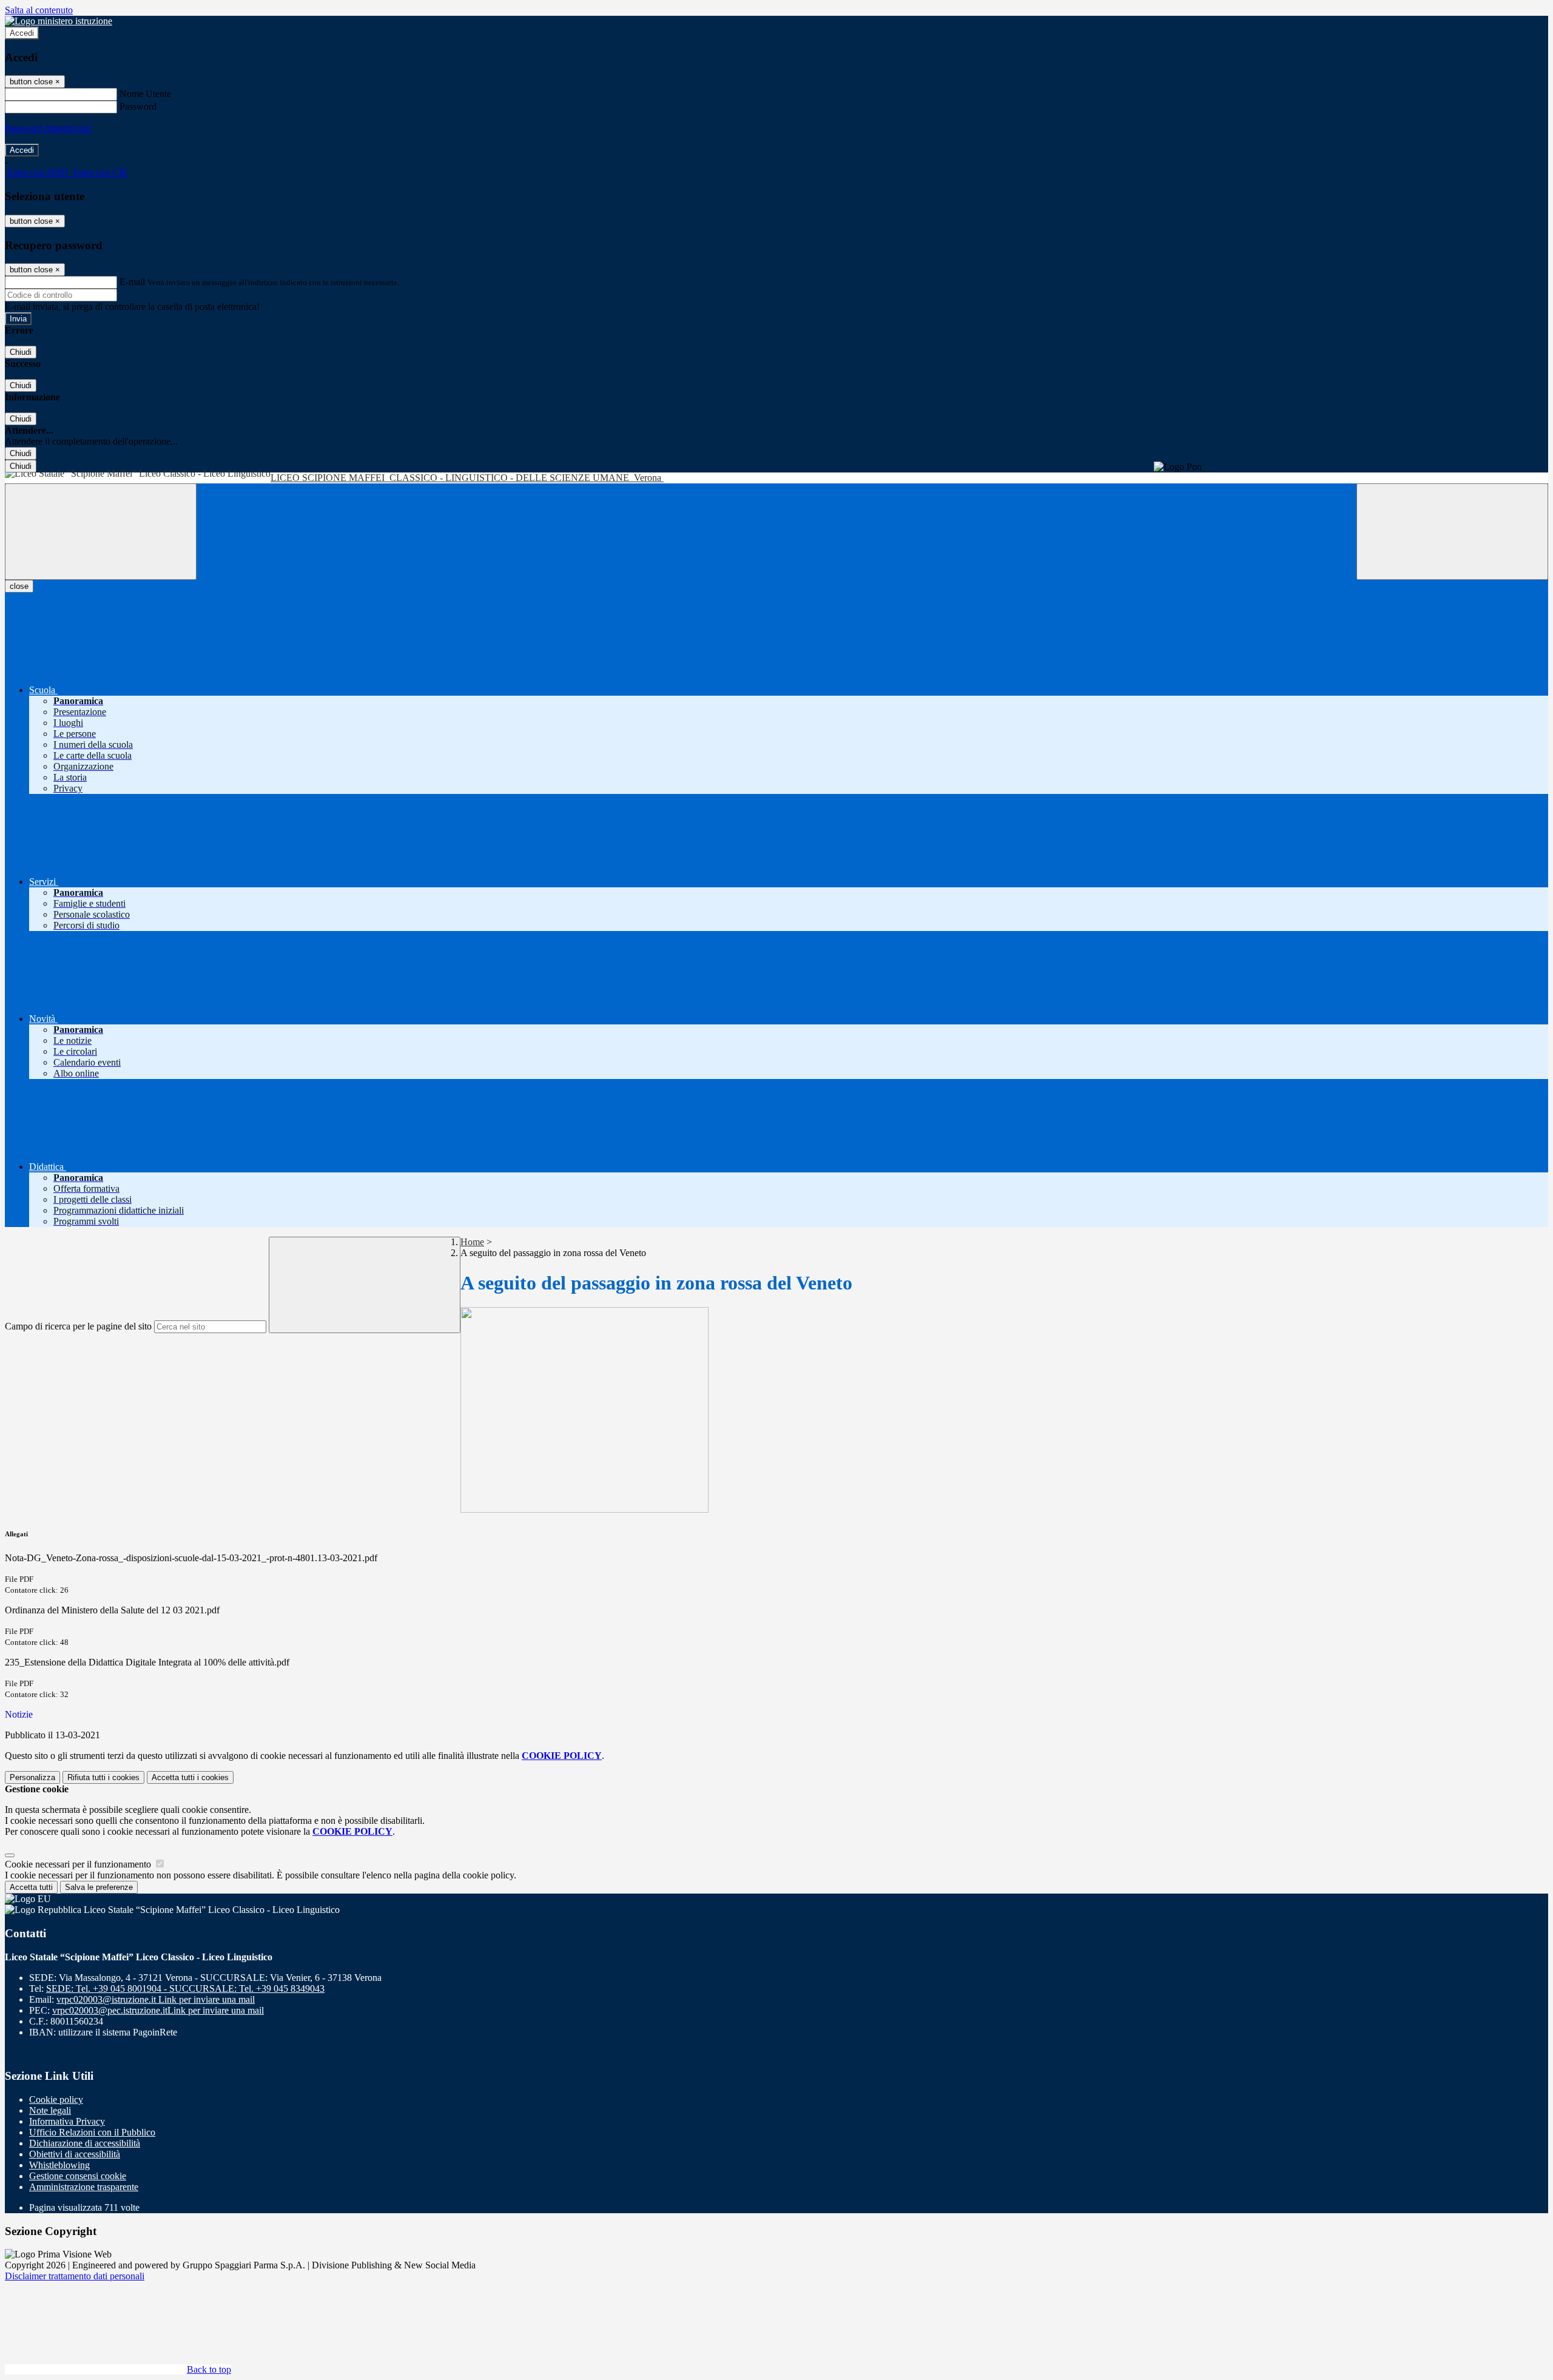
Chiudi (21, 352)
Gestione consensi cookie (78, 2176)
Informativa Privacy (67, 2121)
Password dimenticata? (49, 128)
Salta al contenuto (39, 10)
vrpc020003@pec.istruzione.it (158, 2010)
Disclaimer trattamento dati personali (75, 2276)
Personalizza (32, 1777)
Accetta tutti (190, 1777)
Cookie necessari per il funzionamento (79, 1864)
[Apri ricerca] (1452, 532)
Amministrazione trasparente (84, 2187)
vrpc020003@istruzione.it (156, 1999)
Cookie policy (56, 2099)
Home (472, 1242)
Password (138, 106)
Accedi (22, 33)
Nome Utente (145, 94)
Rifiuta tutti (103, 1777)
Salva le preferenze (99, 1887)
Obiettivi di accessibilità (75, 2154)
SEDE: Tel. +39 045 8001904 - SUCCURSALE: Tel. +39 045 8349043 (185, 1988)
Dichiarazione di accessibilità (85, 2143)
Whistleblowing (59, 2165)
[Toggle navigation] (101, 532)
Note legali (50, 2110)
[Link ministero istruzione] (59, 21)
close (19, 586)
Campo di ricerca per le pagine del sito (78, 1326)
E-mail (132, 282)
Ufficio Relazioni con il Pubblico (92, 2132)
